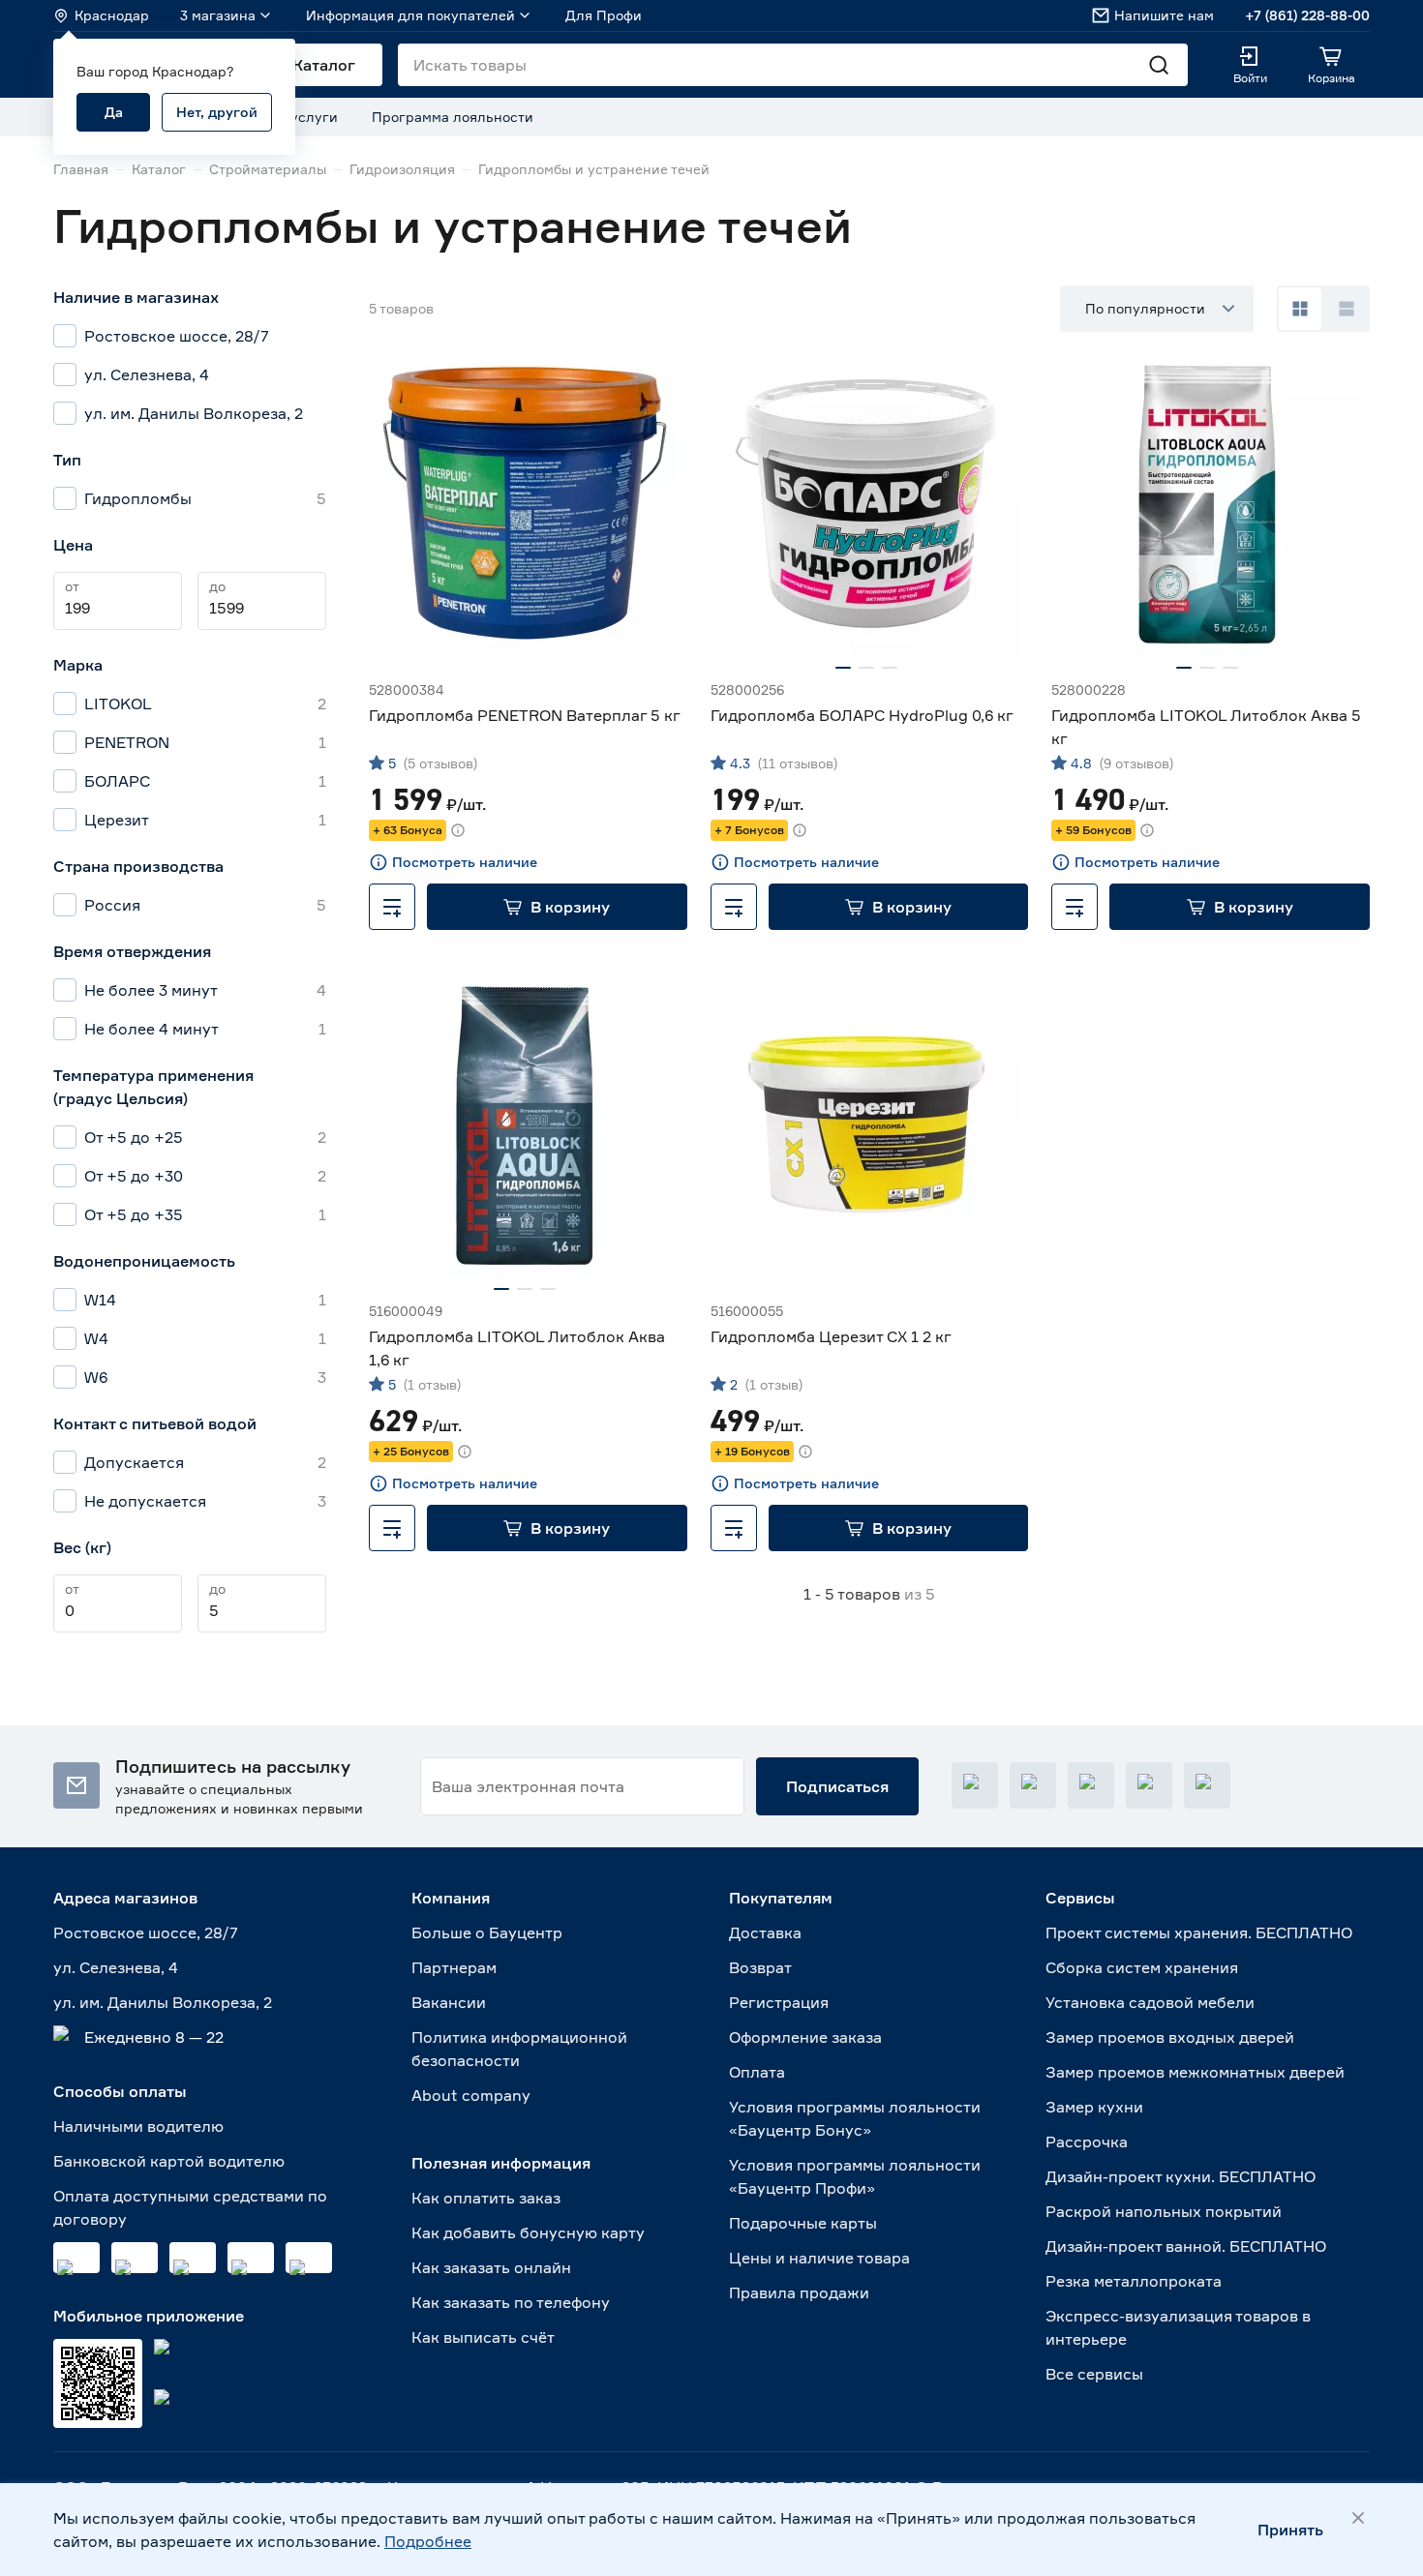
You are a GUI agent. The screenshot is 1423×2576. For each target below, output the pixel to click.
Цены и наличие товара (819, 2258)
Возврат (760, 1967)
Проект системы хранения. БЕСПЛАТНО (1199, 1932)
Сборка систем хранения (1142, 1967)
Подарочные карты (803, 2223)
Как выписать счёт (483, 2337)
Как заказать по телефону (511, 2302)
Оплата (757, 2072)
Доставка (765, 1932)
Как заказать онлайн (491, 2267)
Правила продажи (799, 2292)
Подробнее (428, 2541)
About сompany (471, 2095)
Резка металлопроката (1134, 2281)
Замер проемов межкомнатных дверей (1195, 2072)
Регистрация (779, 2002)
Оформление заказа (805, 2037)
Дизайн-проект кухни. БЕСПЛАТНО (1181, 2176)
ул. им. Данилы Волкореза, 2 (163, 2002)
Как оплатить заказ (486, 2198)
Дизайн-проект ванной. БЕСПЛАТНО (1186, 2246)
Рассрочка (1087, 2142)
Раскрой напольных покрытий (1164, 2211)
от (72, 586)
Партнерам (454, 1967)
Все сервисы (1094, 2374)
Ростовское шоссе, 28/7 (146, 1932)
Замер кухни (1094, 2107)
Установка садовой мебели (1150, 2002)
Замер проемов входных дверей (1170, 2037)
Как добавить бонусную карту (528, 2232)
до (217, 586)
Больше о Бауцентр (487, 1932)
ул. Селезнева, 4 (116, 1967)
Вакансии (449, 2002)
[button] (557, 907)
